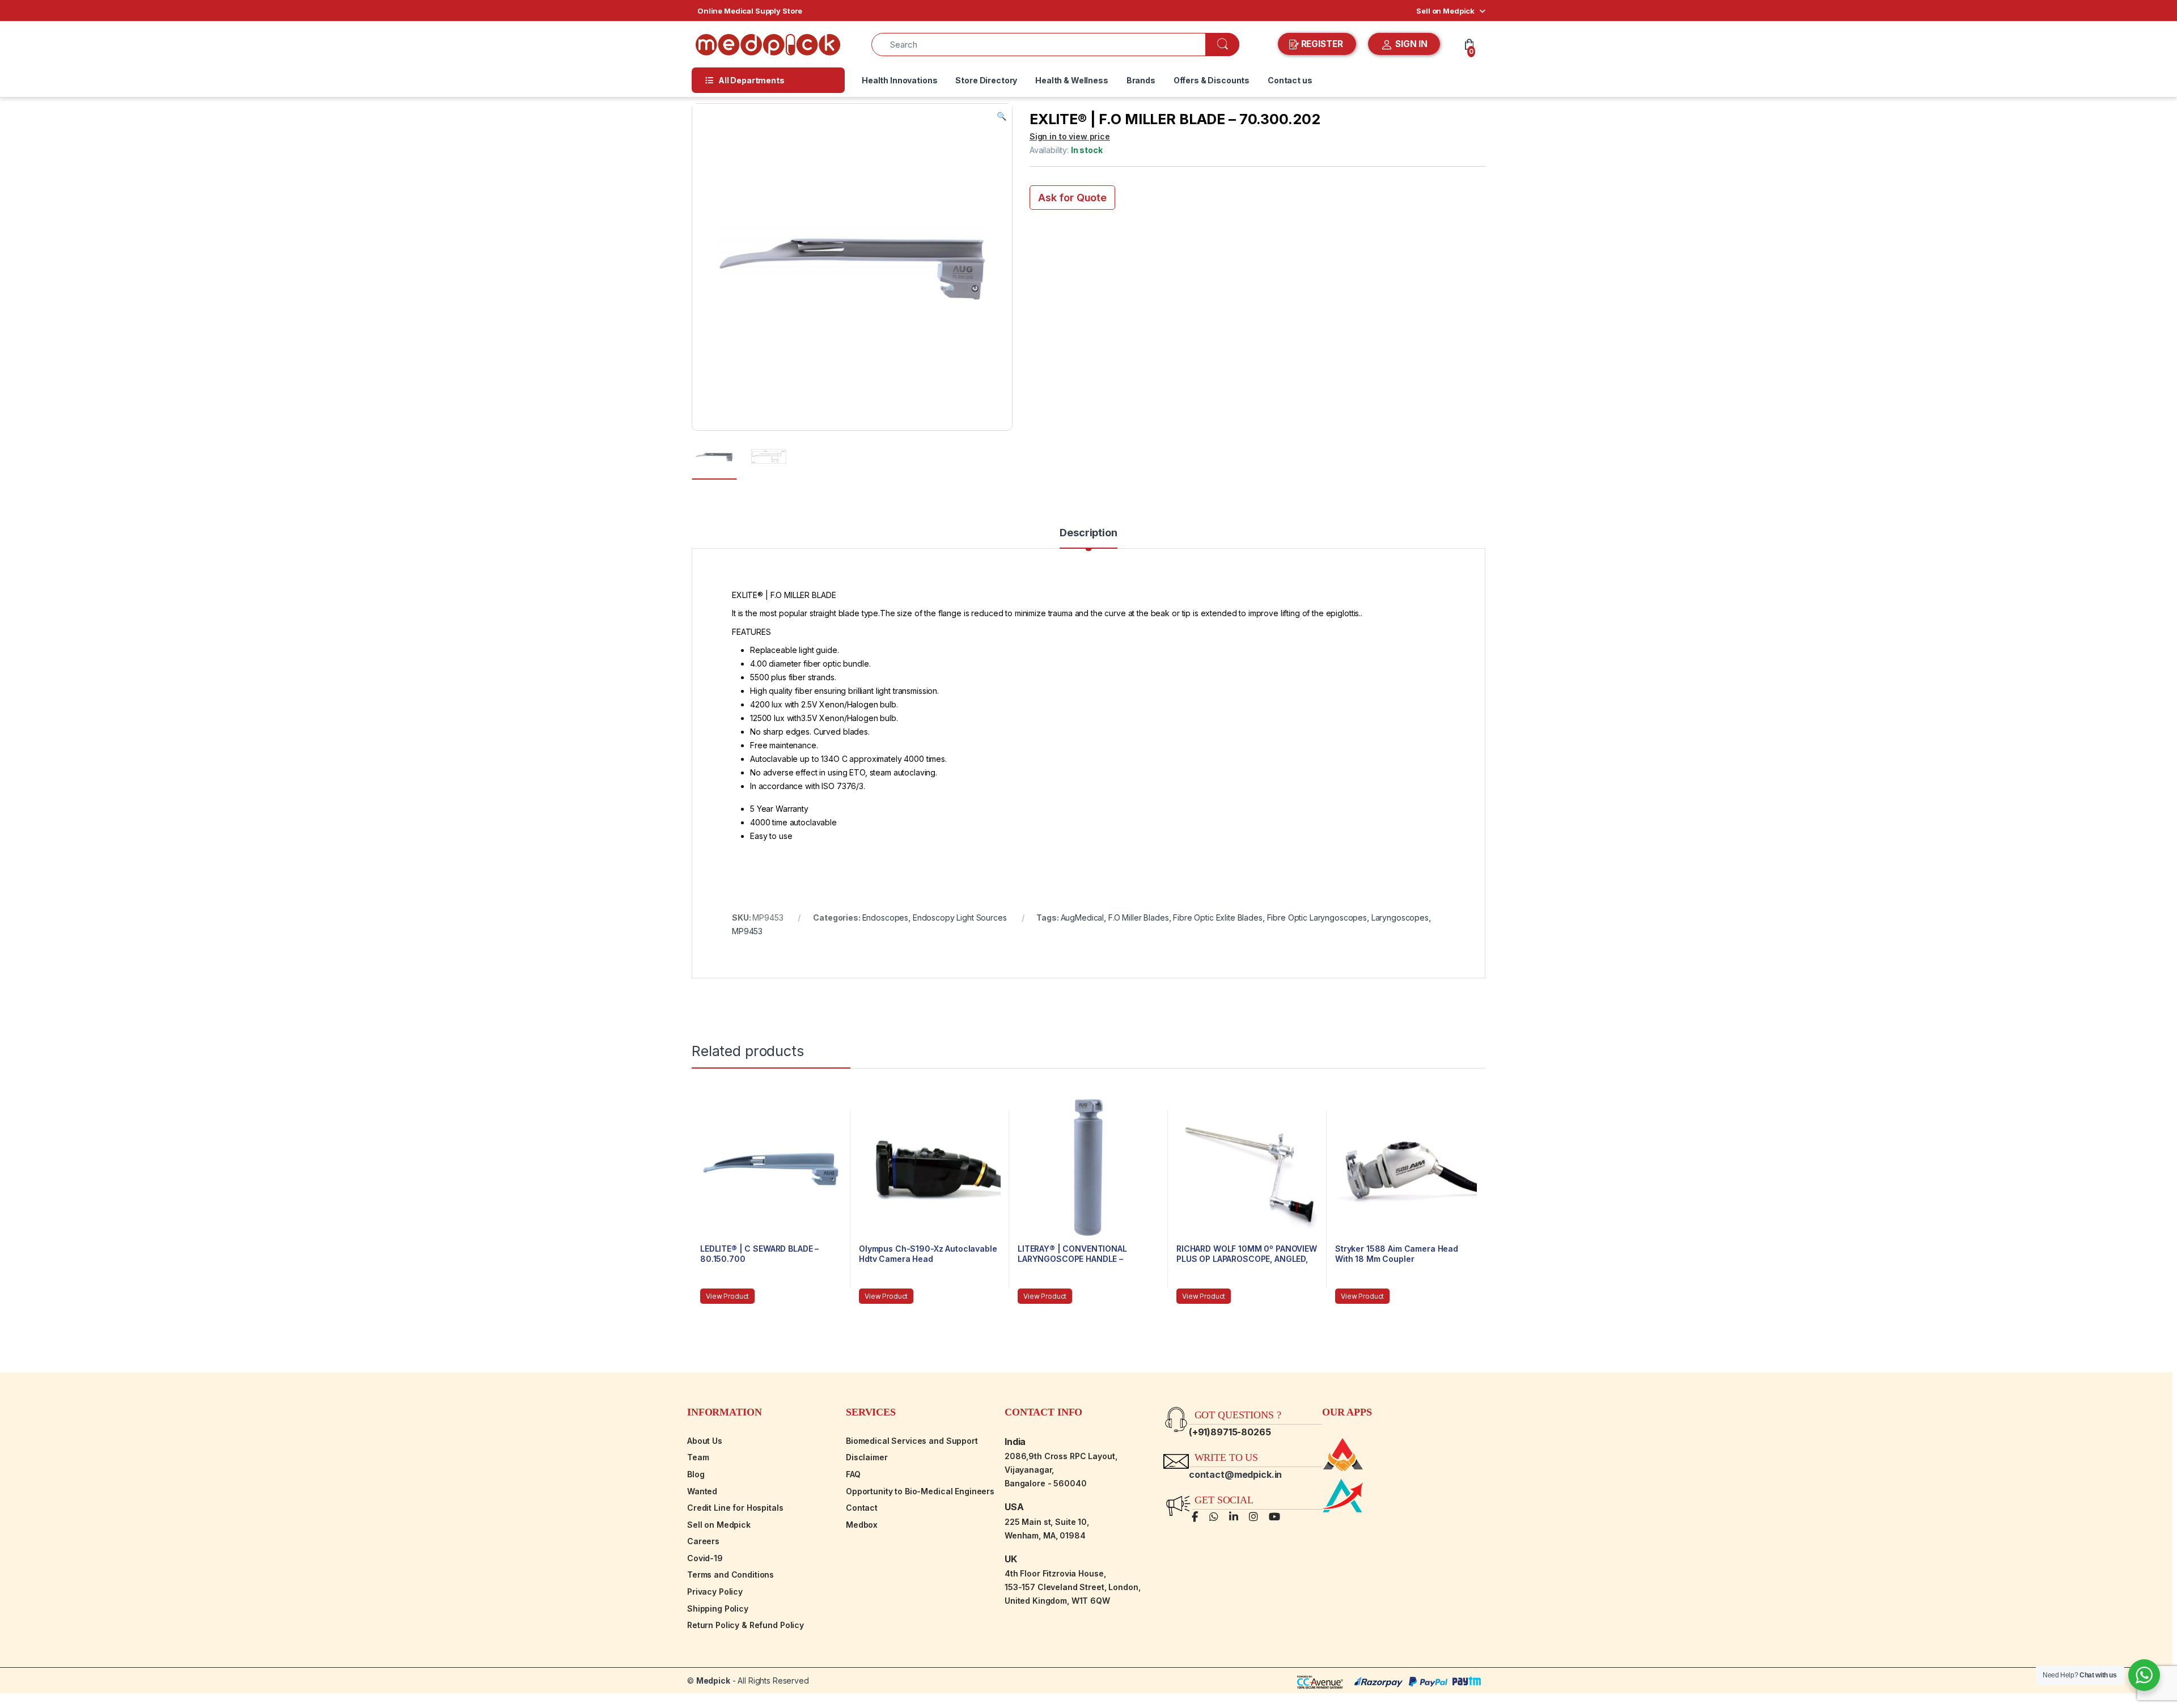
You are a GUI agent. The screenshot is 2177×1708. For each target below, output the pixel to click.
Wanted (702, 1491)
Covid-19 (705, 1558)
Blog (696, 1474)
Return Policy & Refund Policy (746, 1625)
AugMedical (1083, 917)
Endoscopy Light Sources (960, 917)
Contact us (1290, 80)
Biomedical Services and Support (912, 1441)
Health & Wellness (1072, 80)
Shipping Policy (718, 1609)
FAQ (853, 1474)
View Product (727, 1296)
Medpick (713, 1681)
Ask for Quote (1072, 198)
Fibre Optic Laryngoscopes (1317, 917)
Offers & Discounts (1212, 80)
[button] (1001, 116)
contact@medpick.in (1235, 1474)
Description (1088, 533)
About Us (705, 1441)
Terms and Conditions (730, 1575)
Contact (862, 1508)
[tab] (1088, 538)
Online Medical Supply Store (750, 11)
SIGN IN (1410, 44)
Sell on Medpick (1445, 11)
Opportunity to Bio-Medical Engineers (920, 1491)
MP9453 (747, 931)
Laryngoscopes (1400, 917)
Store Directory (986, 80)
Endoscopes (886, 917)
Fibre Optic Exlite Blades (1218, 917)
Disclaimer (867, 1457)
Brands (1141, 80)
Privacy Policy (715, 1592)
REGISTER (1322, 44)
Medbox (862, 1525)
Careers (703, 1541)
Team (698, 1457)
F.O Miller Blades (1139, 917)
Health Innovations (899, 80)
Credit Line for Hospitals (735, 1508)
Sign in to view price (1070, 136)
